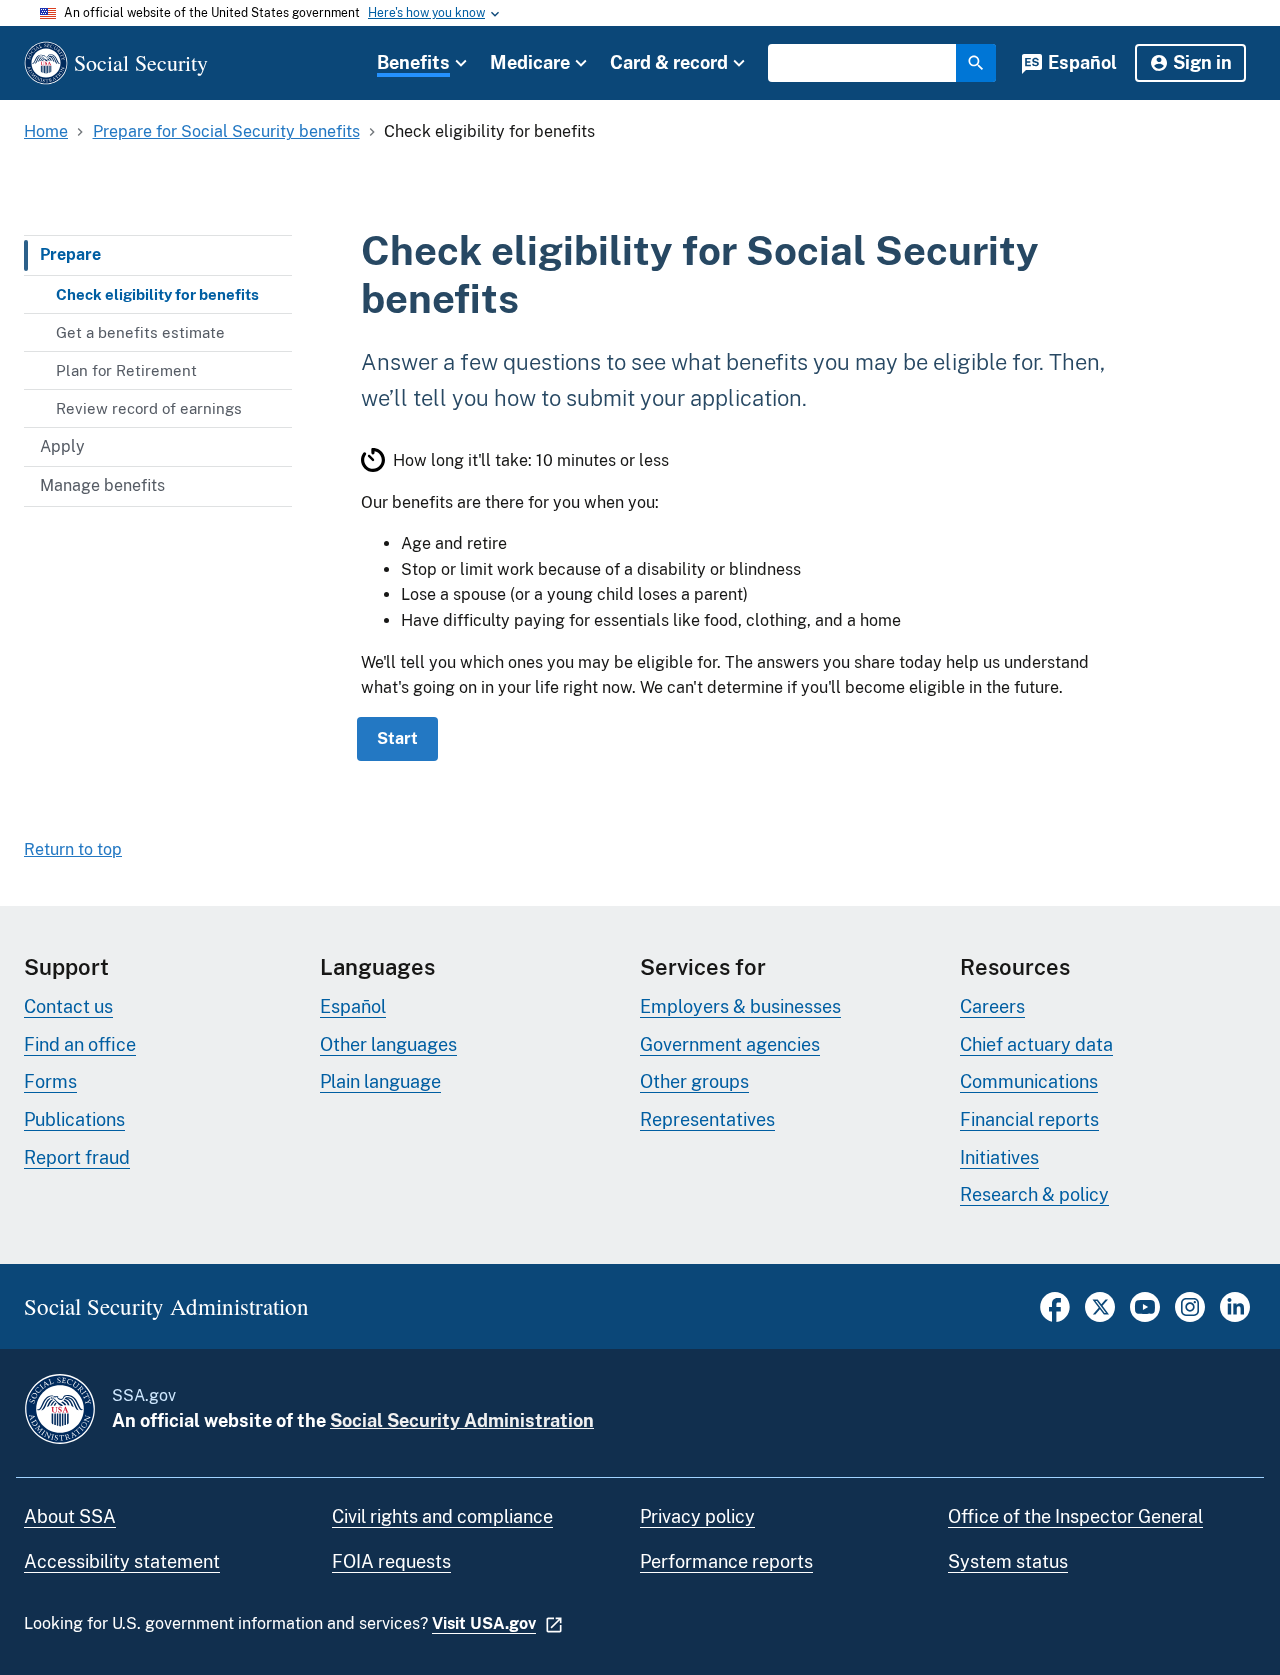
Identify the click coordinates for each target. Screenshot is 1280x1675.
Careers (992, 1006)
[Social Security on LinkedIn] (1235, 1316)
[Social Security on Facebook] (1055, 1316)
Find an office (80, 1044)
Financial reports (1029, 1119)
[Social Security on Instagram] (1190, 1316)
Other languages (388, 1044)
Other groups (694, 1081)
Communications (1029, 1081)
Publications (74, 1119)
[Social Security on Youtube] (1145, 1316)
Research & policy (1034, 1194)
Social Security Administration (462, 1420)
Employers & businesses (740, 1006)
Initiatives (999, 1157)
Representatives (707, 1119)
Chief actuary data (1036, 1044)
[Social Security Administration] (60, 1409)
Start (397, 738)
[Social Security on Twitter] (1100, 1316)
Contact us (68, 1006)
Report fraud (77, 1157)
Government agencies (730, 1044)
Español (1082, 62)
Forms (50, 1081)
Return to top (73, 849)
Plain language (380, 1081)
